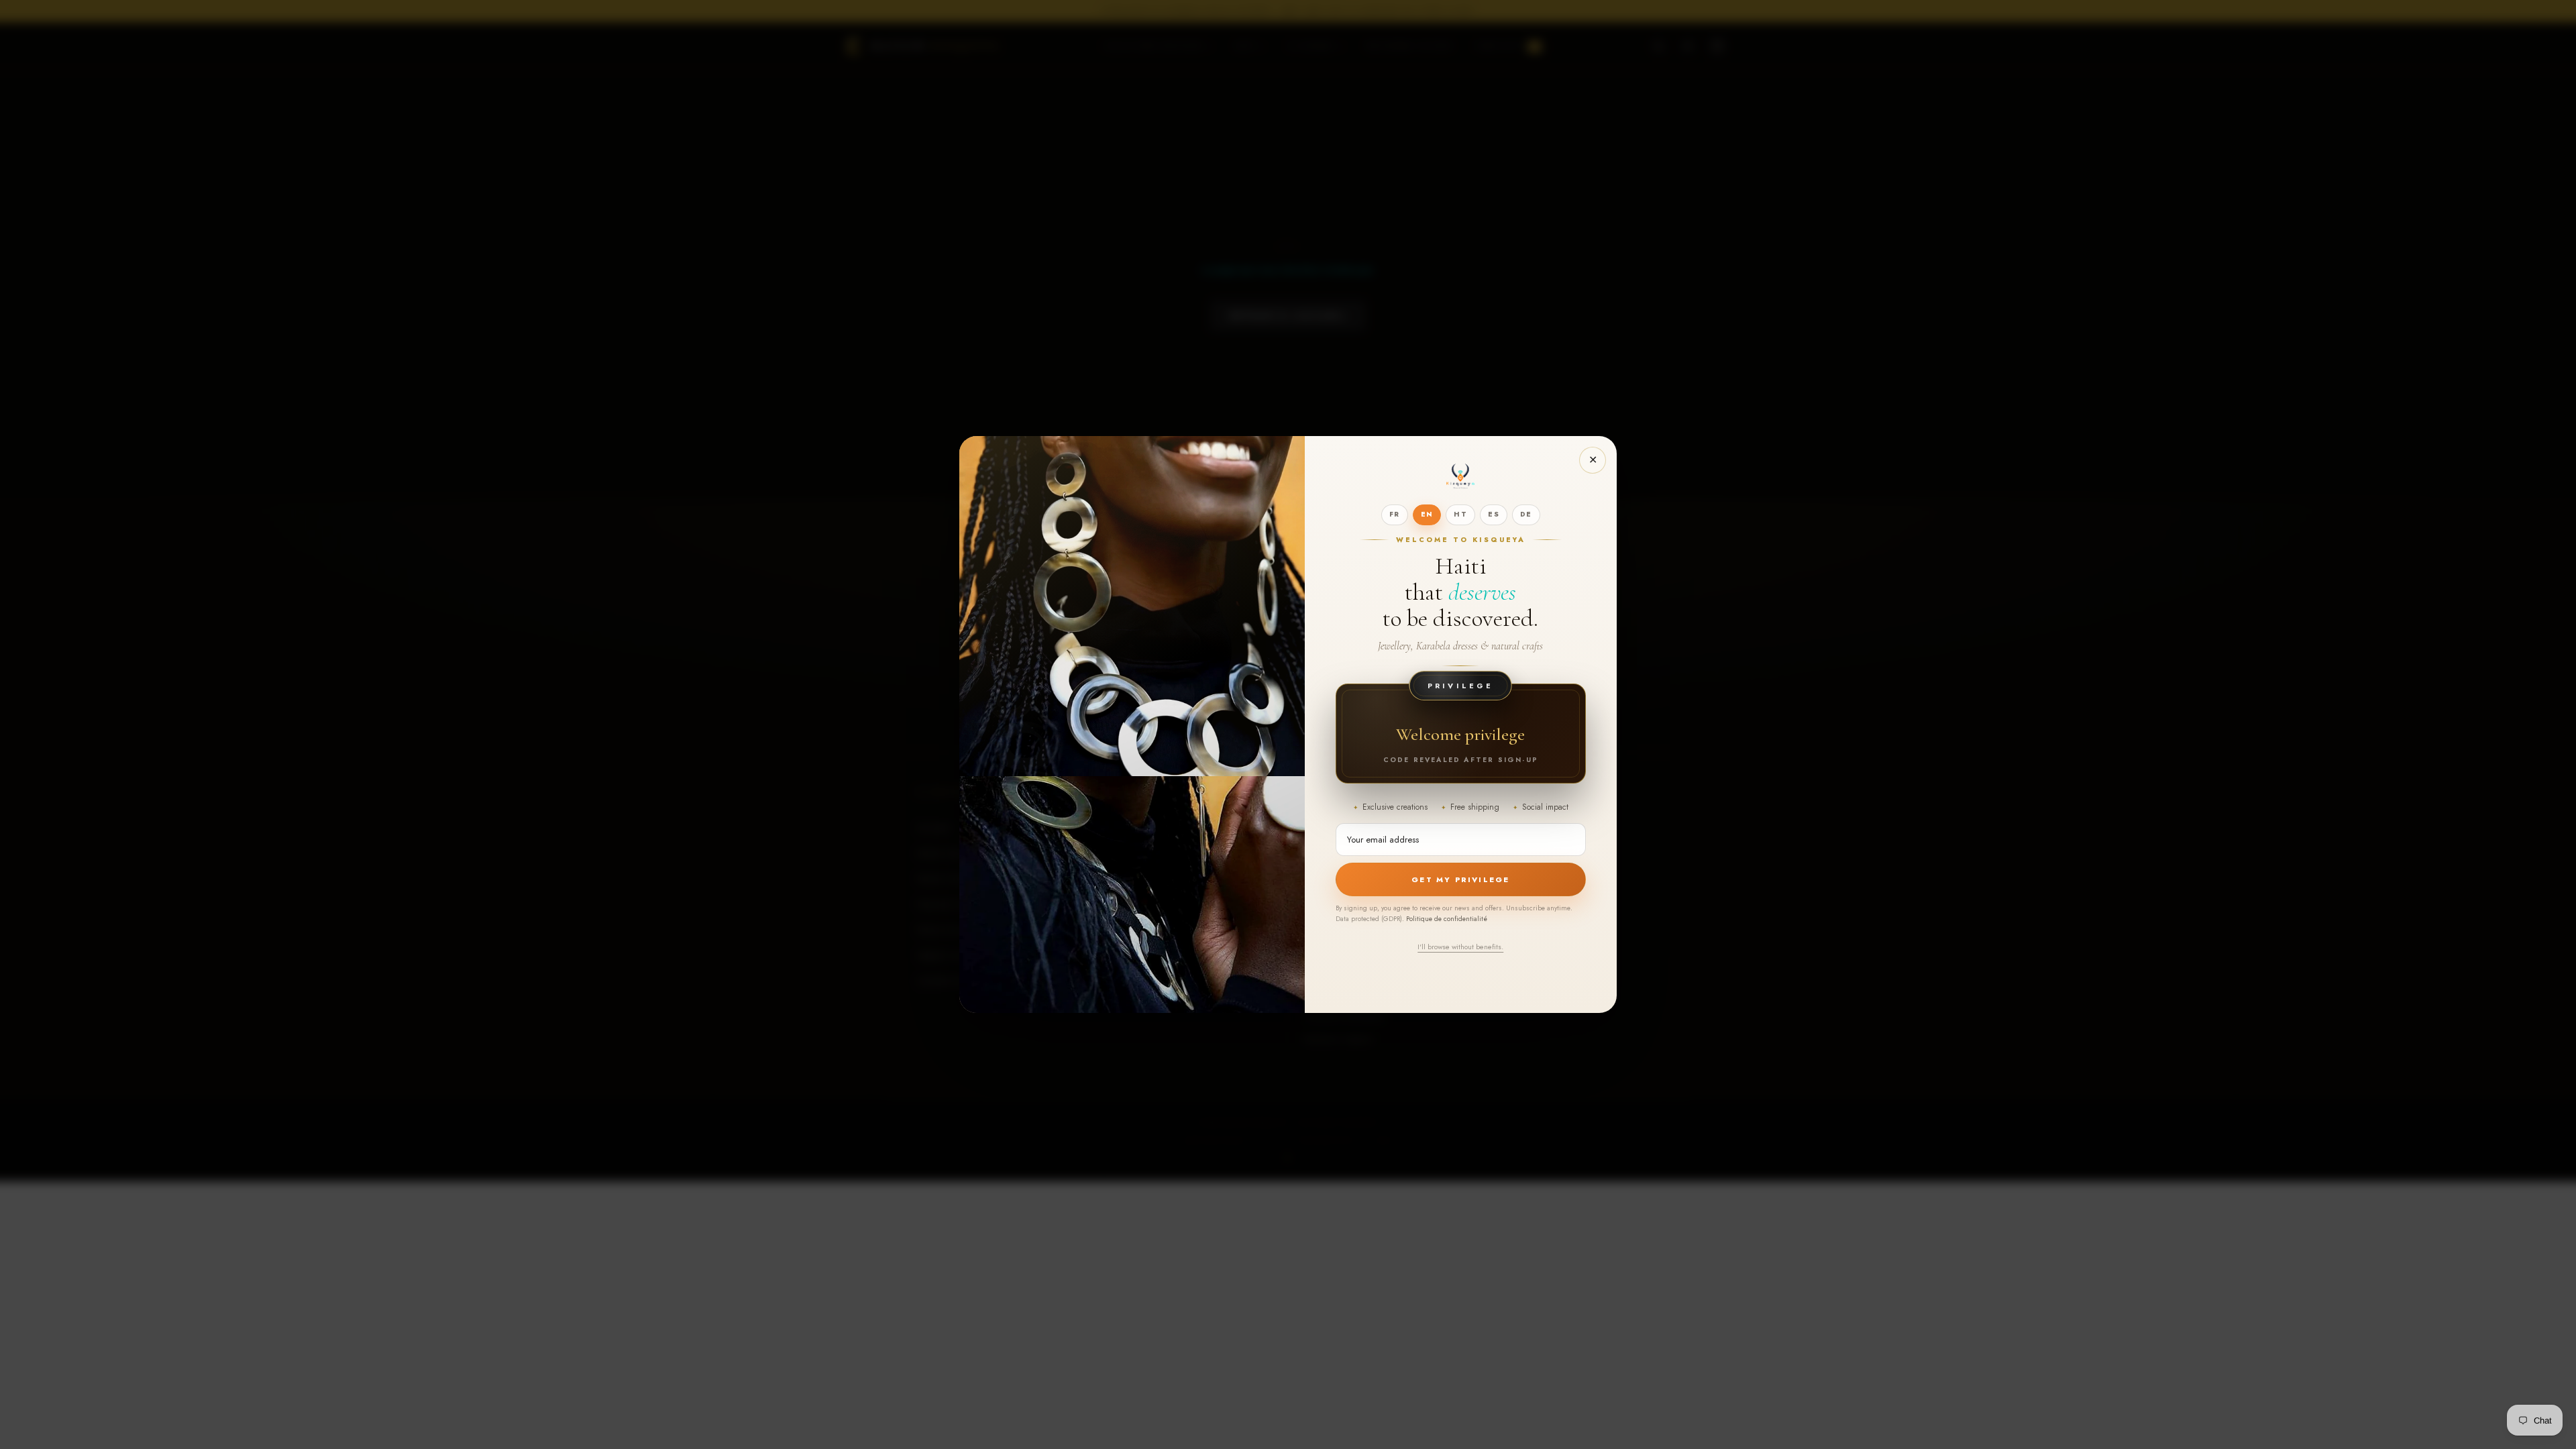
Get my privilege (1460, 879)
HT (1460, 514)
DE (1526, 514)
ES (1494, 514)
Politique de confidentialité (1447, 919)
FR (1395, 514)
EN (1427, 514)
